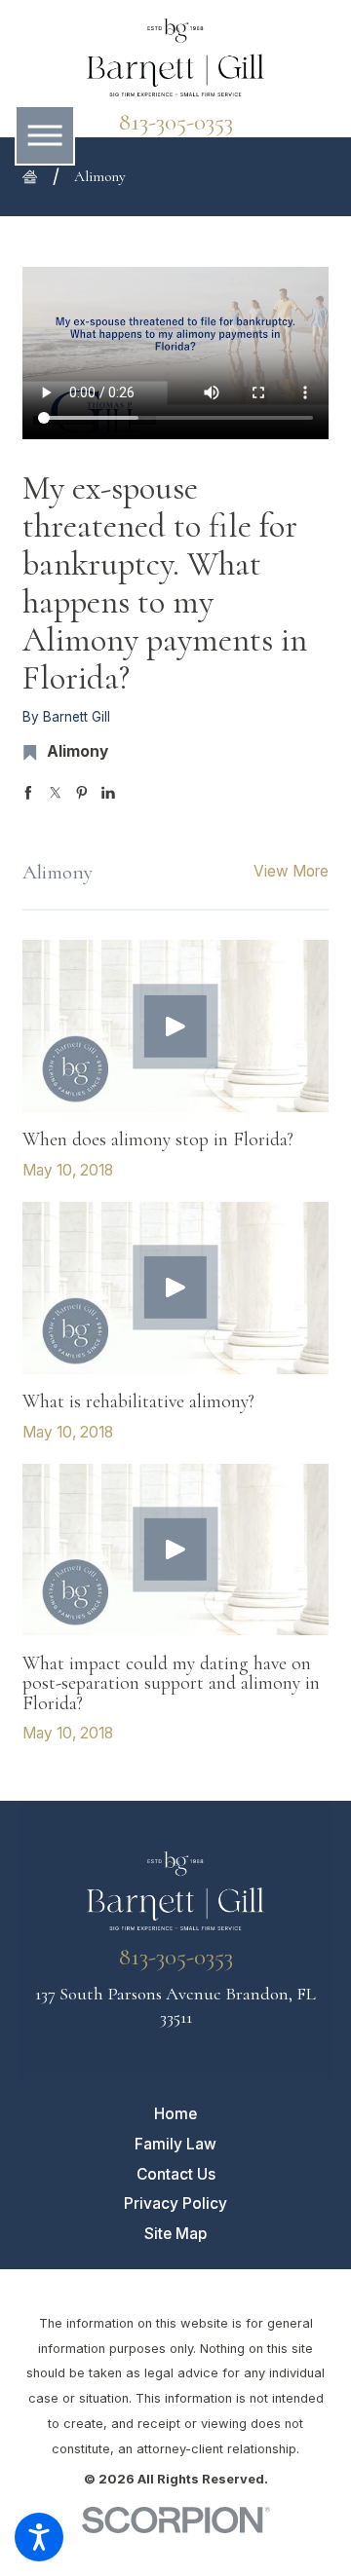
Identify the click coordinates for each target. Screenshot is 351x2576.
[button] (39, 2537)
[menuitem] (175, 2114)
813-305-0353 (176, 122)
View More (291, 871)
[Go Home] (38, 177)
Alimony (100, 176)
